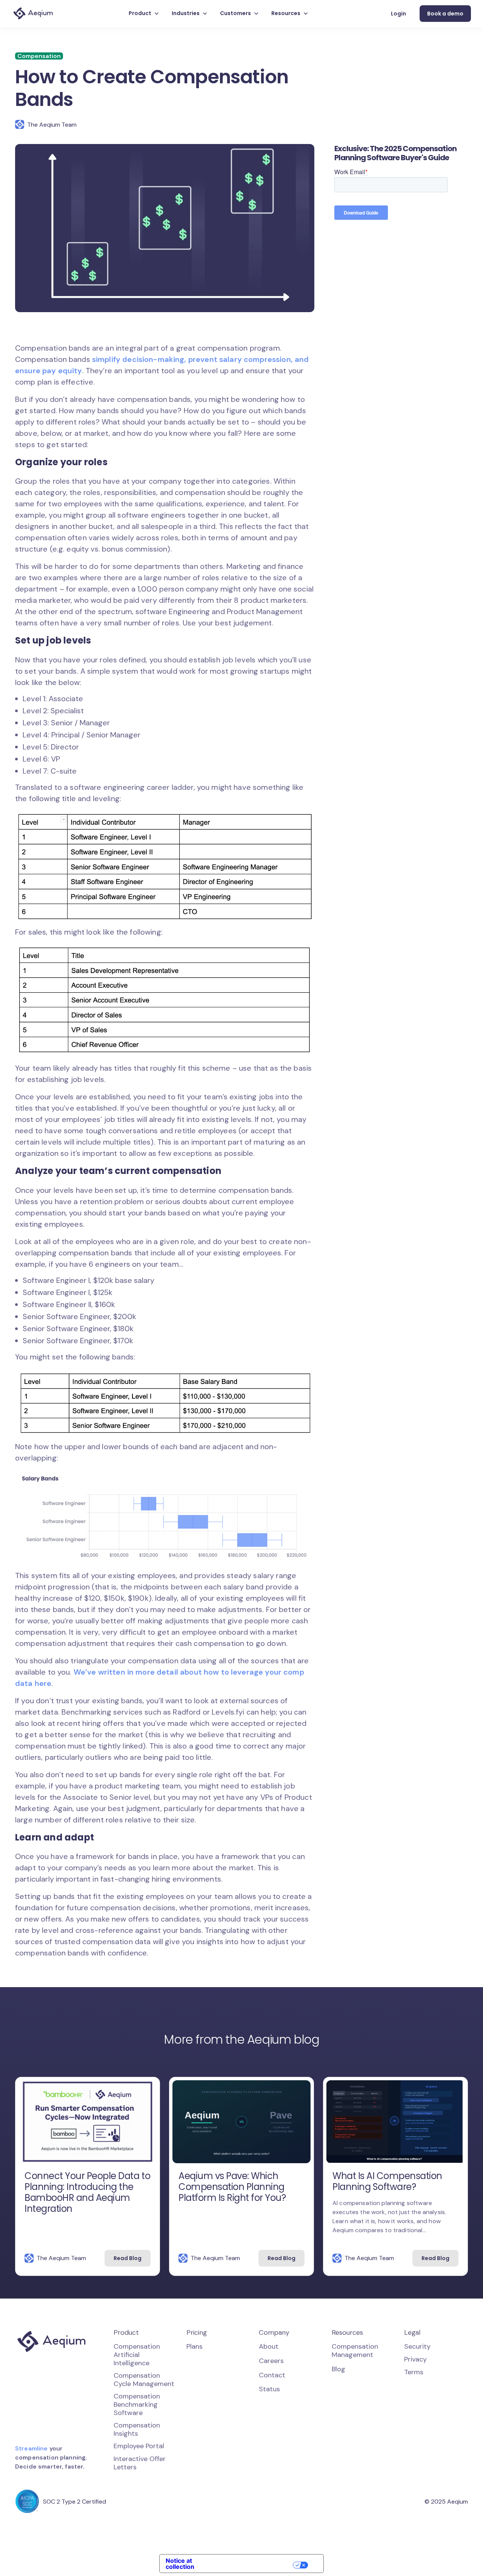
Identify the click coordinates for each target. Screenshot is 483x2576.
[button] (144, 14)
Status (269, 2389)
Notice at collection (180, 2564)
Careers (271, 2361)
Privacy (415, 2359)
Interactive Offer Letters (140, 2463)
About (269, 2347)
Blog (338, 2369)
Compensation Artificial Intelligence (137, 2355)
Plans (195, 2347)
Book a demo (445, 14)
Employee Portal (139, 2446)
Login (398, 14)
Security (417, 2346)
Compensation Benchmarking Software (137, 2404)
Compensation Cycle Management (144, 2380)
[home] (33, 14)
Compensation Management (355, 2351)
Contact (272, 2375)
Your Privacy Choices (257, 2565)
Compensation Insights (137, 2429)
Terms (414, 2372)
